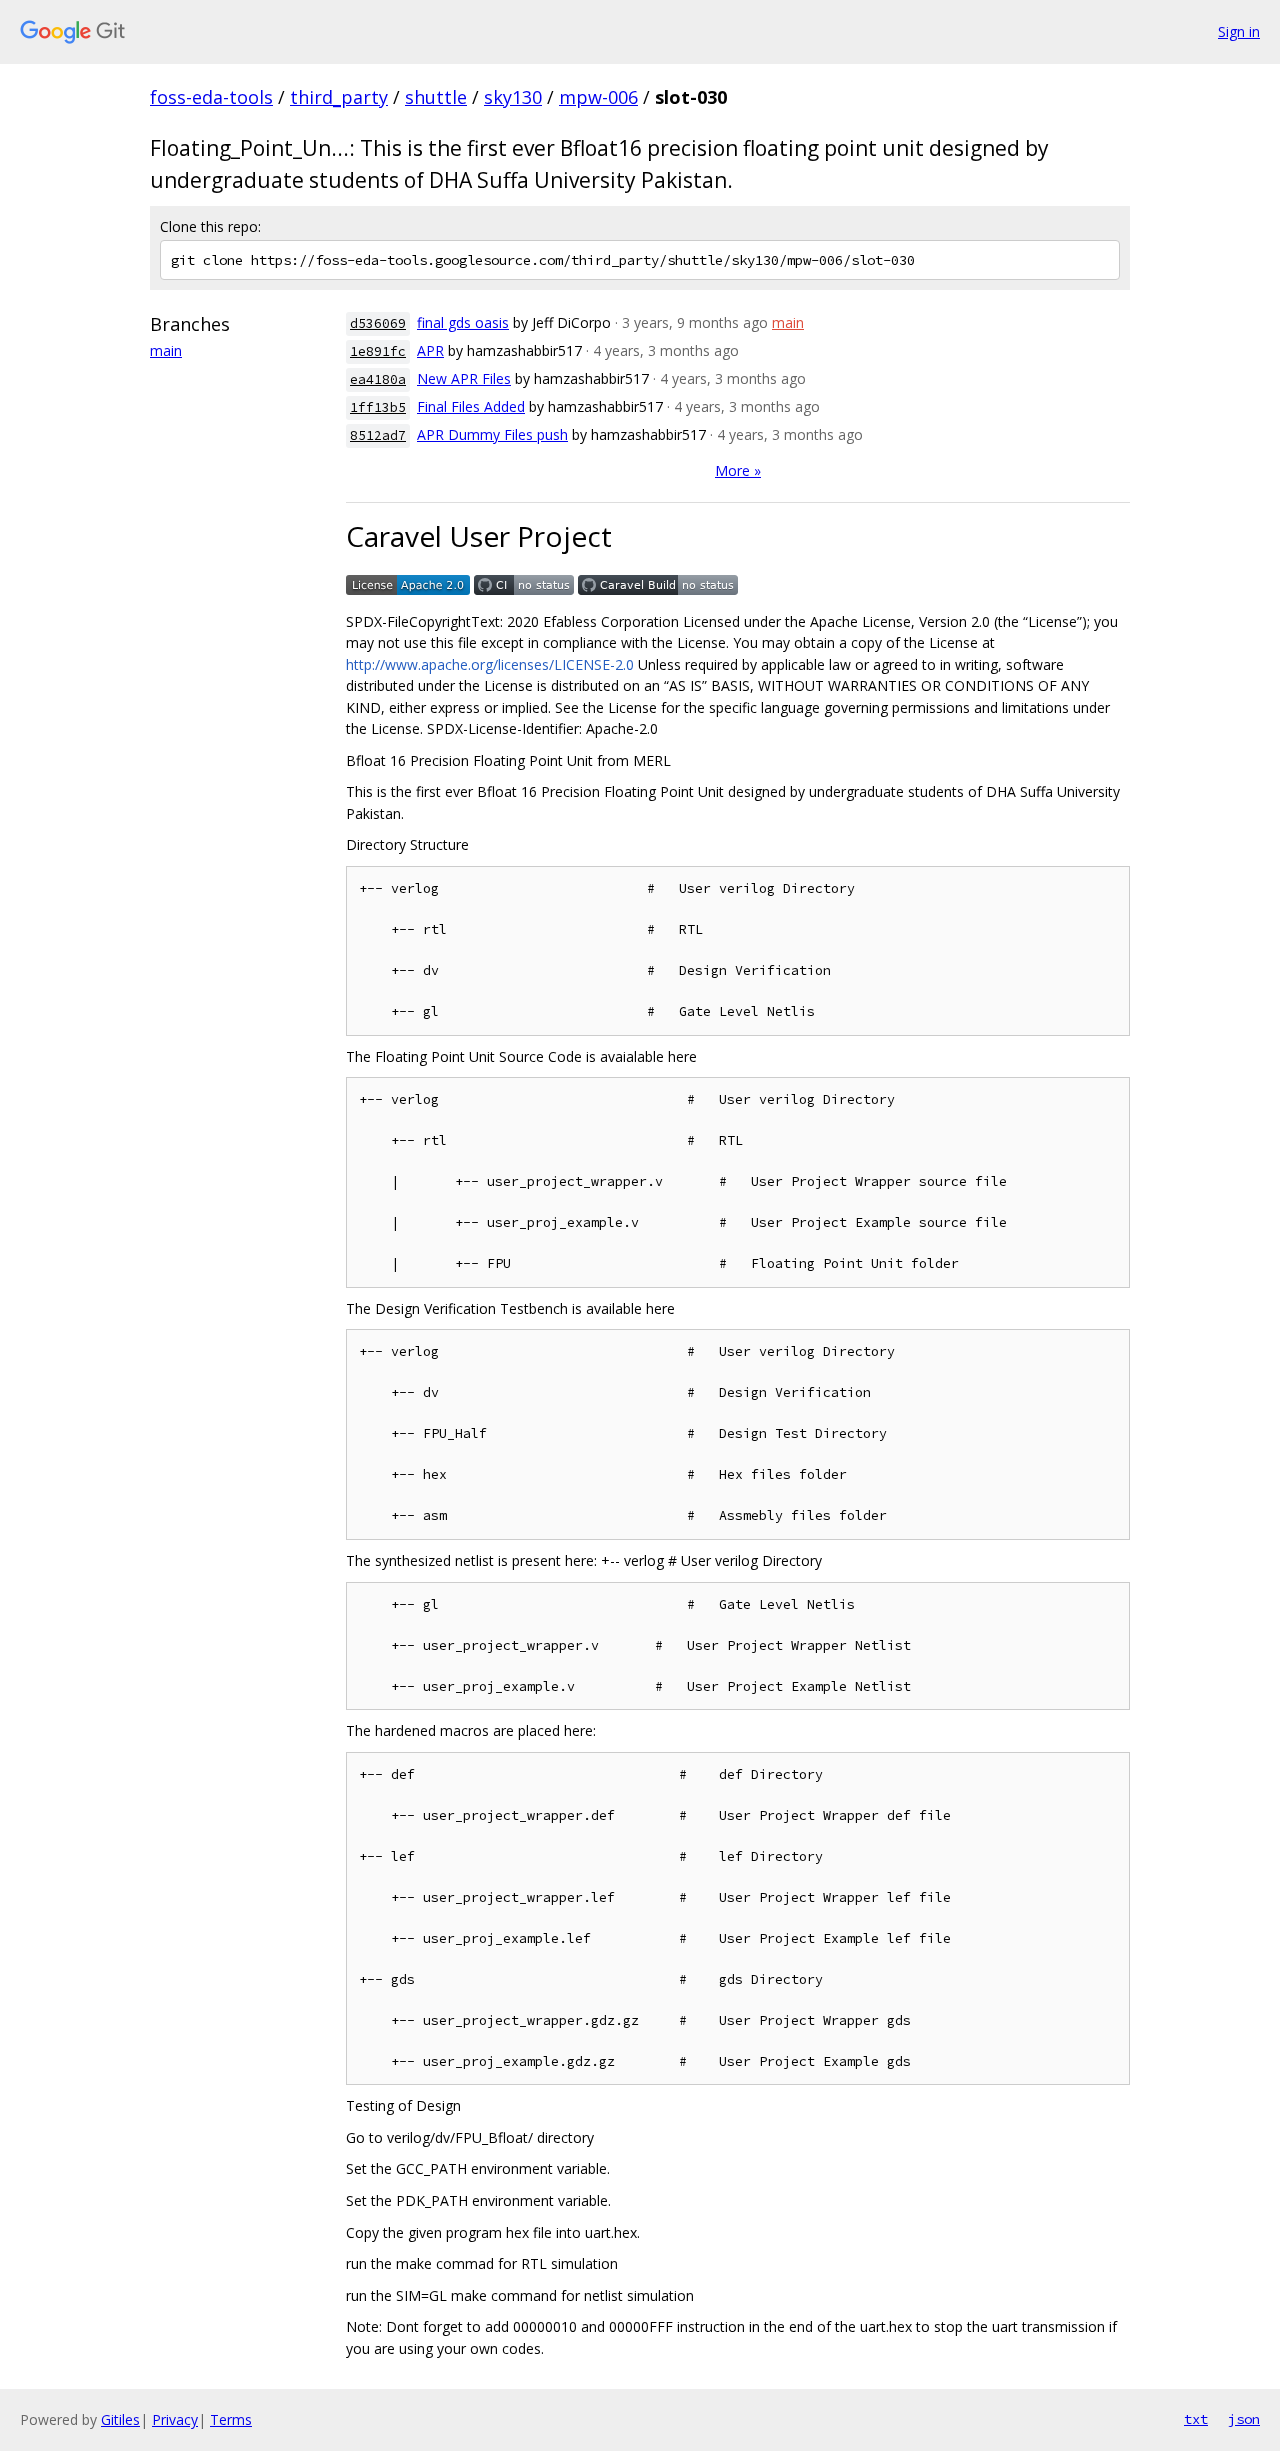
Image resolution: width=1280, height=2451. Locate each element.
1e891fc (378, 351)
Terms (231, 2419)
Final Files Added (471, 406)
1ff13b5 (378, 407)
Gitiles (120, 2419)
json (1244, 2419)
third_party (339, 97)
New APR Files (464, 378)
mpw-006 (598, 97)
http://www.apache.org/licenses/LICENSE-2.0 (490, 664)
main (166, 350)
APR (430, 350)
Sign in (1239, 31)
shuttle (436, 97)
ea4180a (378, 379)
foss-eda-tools (211, 97)
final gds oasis (463, 322)
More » (738, 470)
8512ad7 (378, 435)
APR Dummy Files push (492, 434)
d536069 (378, 323)
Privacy (175, 2419)
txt (1196, 2419)
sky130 (513, 97)
